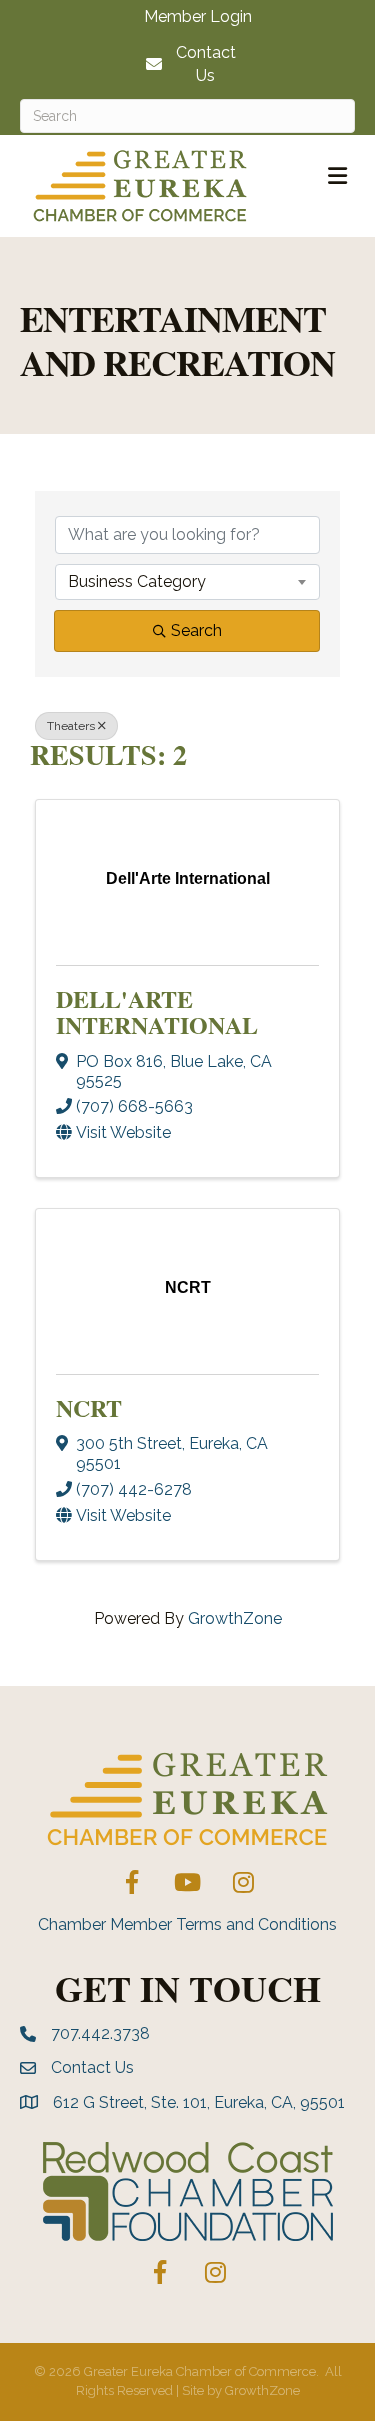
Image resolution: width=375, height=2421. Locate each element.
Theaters (71, 726)
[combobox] (187, 582)
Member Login (198, 17)
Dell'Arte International (157, 1011)
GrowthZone (235, 1618)
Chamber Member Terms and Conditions (187, 1924)
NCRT (89, 1407)
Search (196, 630)
